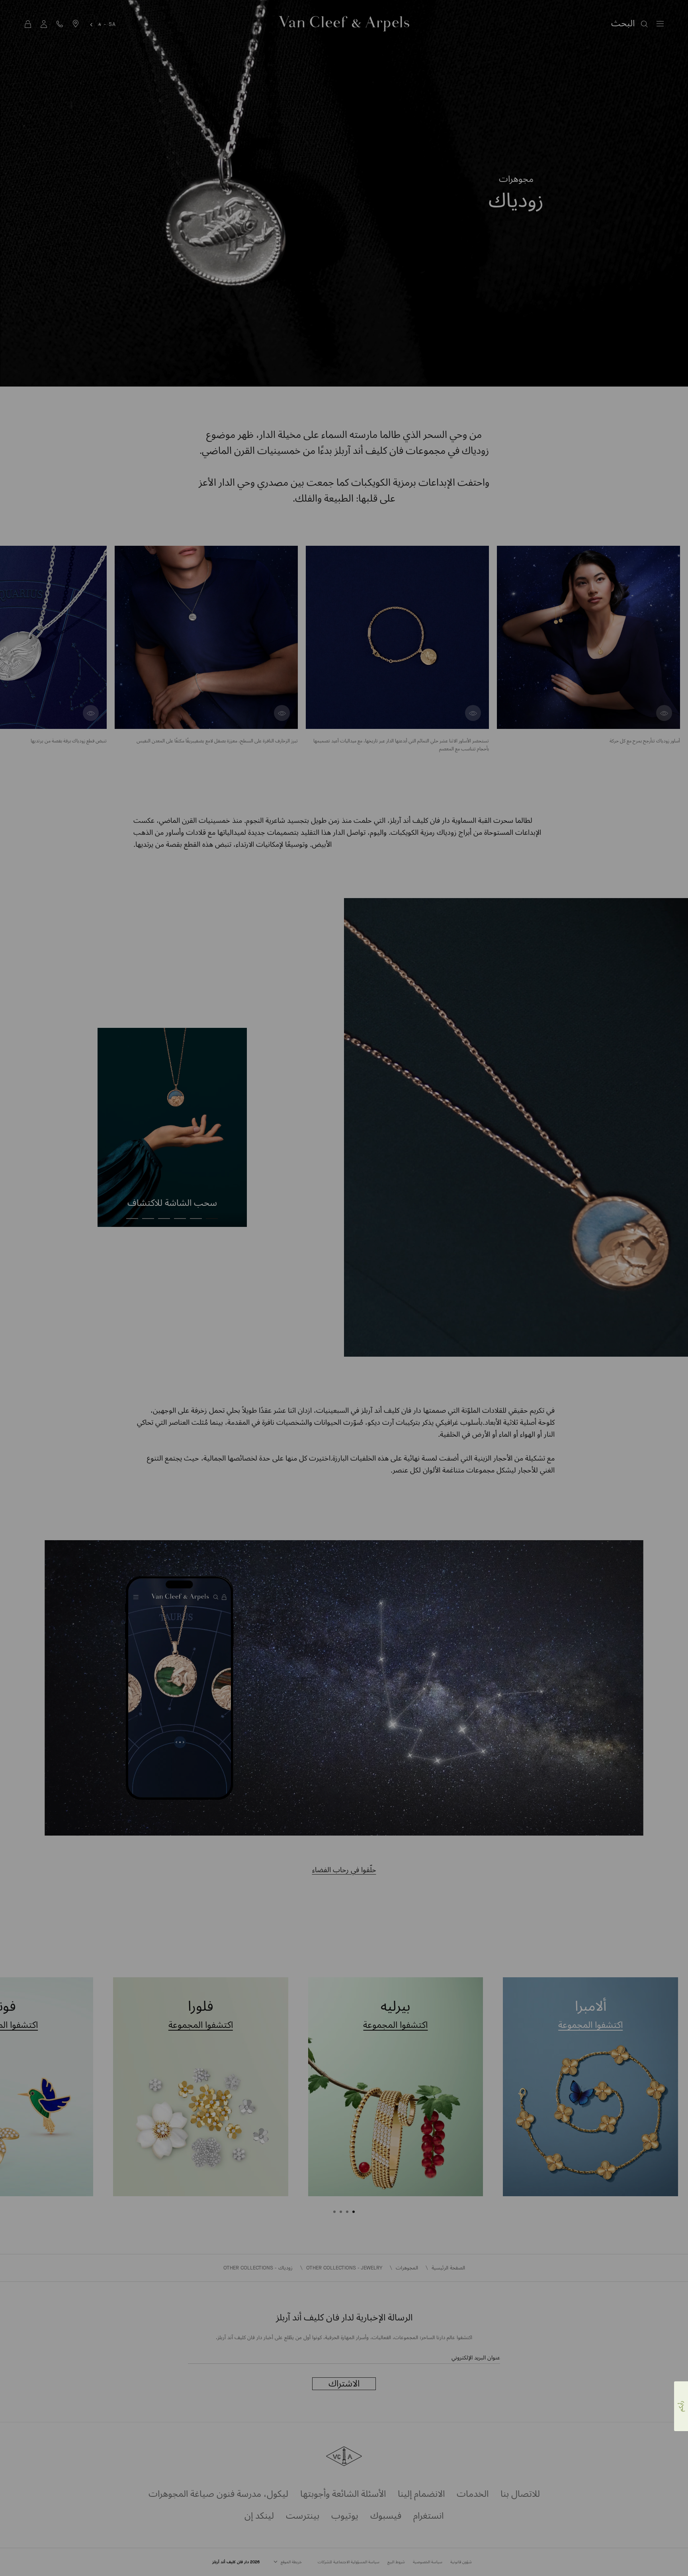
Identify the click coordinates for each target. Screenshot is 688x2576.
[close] (16, 2550)
